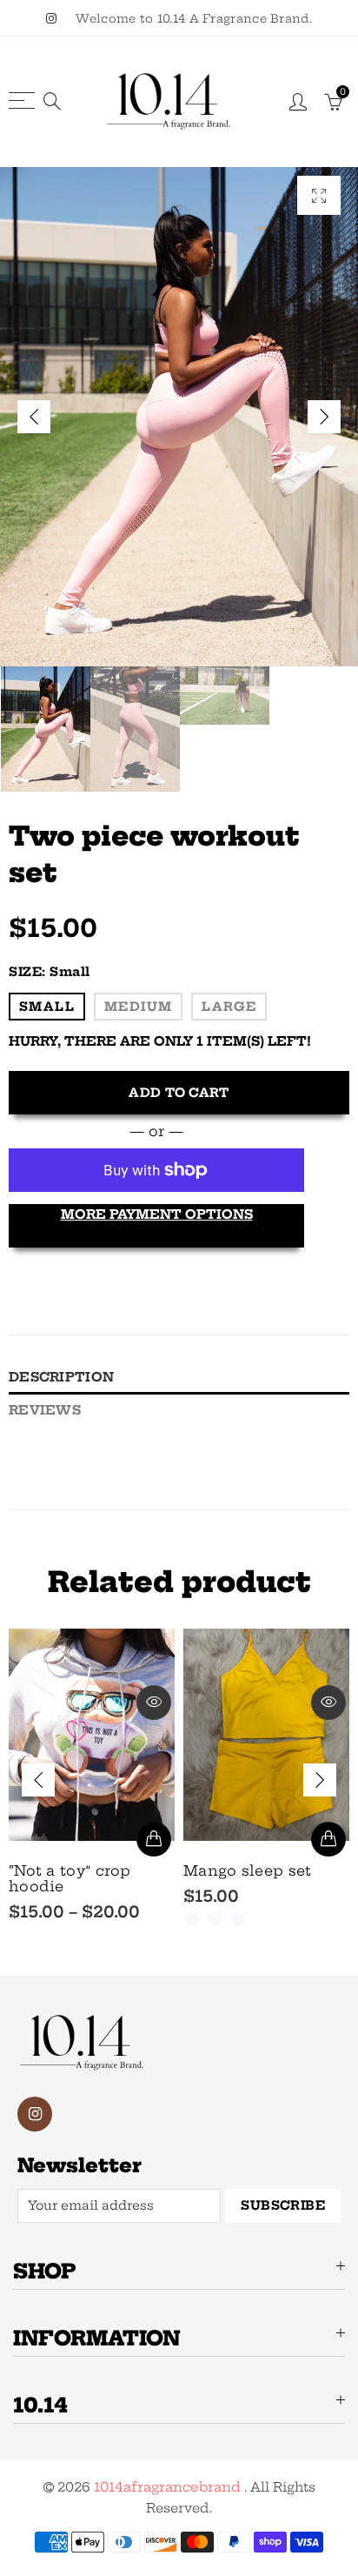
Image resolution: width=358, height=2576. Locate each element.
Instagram (35, 2114)
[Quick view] (154, 1703)
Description (61, 1377)
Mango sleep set (248, 1870)
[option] (179, 417)
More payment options (157, 1214)
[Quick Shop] (154, 1839)
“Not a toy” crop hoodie (70, 1878)
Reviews (45, 1410)
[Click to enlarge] (319, 195)
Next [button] (324, 417)
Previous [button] (34, 417)
